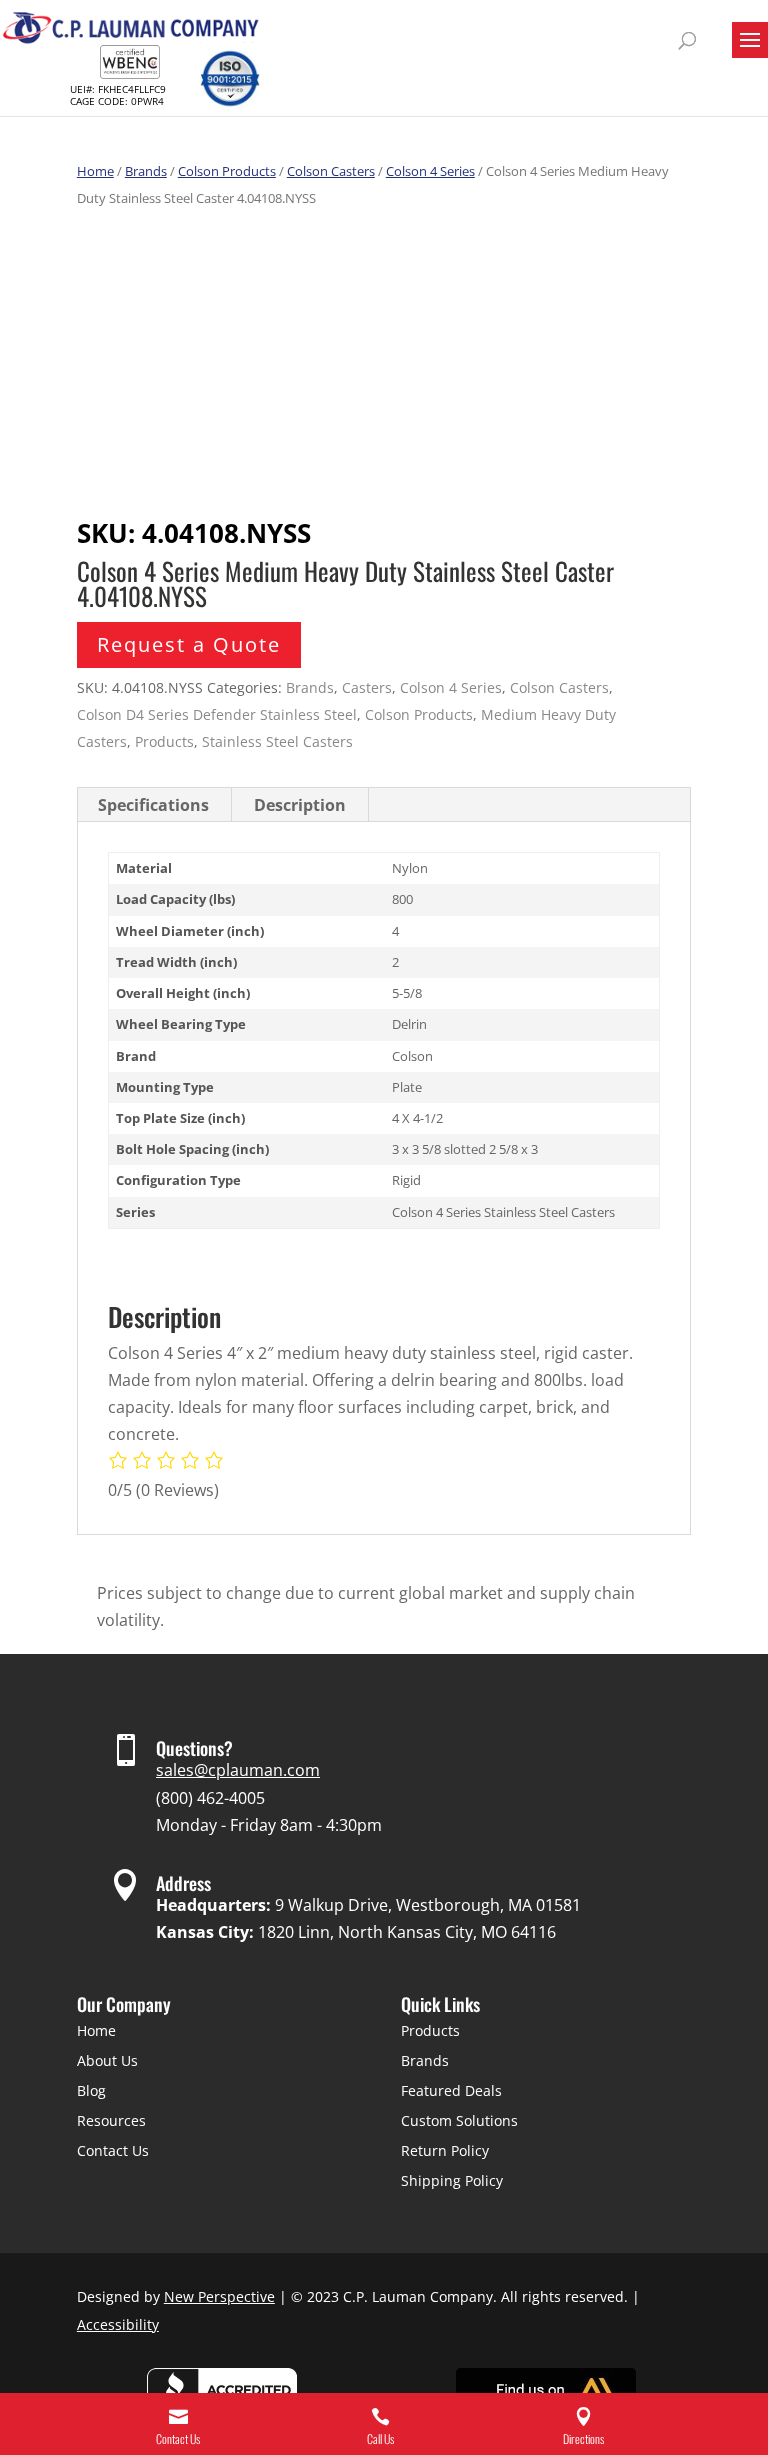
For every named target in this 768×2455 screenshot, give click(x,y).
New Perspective (219, 2296)
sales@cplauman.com (238, 1770)
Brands (146, 171)
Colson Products (227, 171)
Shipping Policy (452, 2180)
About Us (107, 2060)
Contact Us (113, 2150)
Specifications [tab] (153, 805)
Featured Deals (451, 2090)
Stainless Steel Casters (277, 741)
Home (95, 171)
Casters (367, 687)
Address (183, 1883)
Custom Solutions (459, 2120)
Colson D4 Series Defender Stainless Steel (217, 714)
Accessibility (118, 2324)
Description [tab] (300, 805)
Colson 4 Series (430, 171)
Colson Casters (331, 171)
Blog (91, 2090)
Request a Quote (189, 644)
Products (164, 741)
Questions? (194, 1748)
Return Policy (445, 2150)
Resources (111, 2120)
